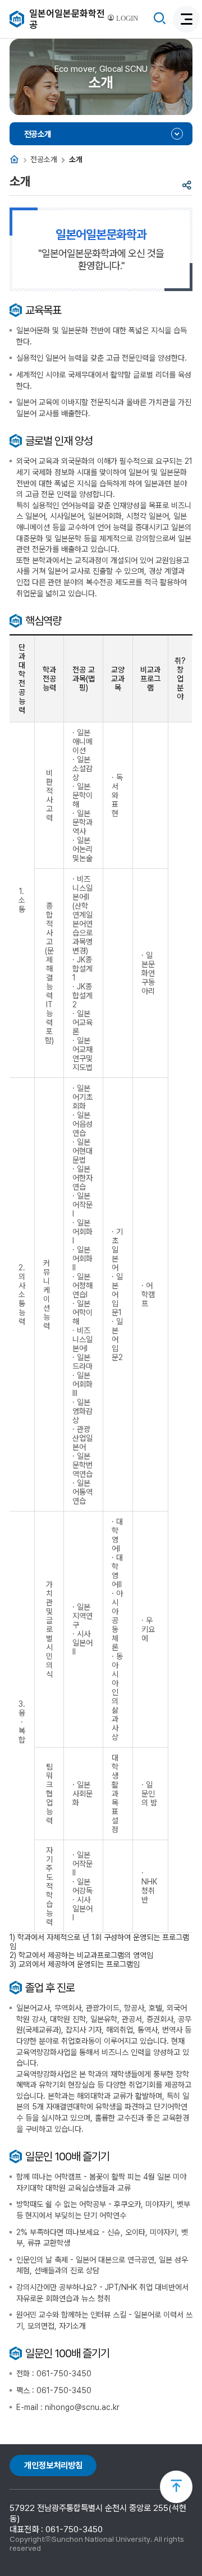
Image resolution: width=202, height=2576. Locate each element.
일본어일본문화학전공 (67, 19)
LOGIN (126, 19)
